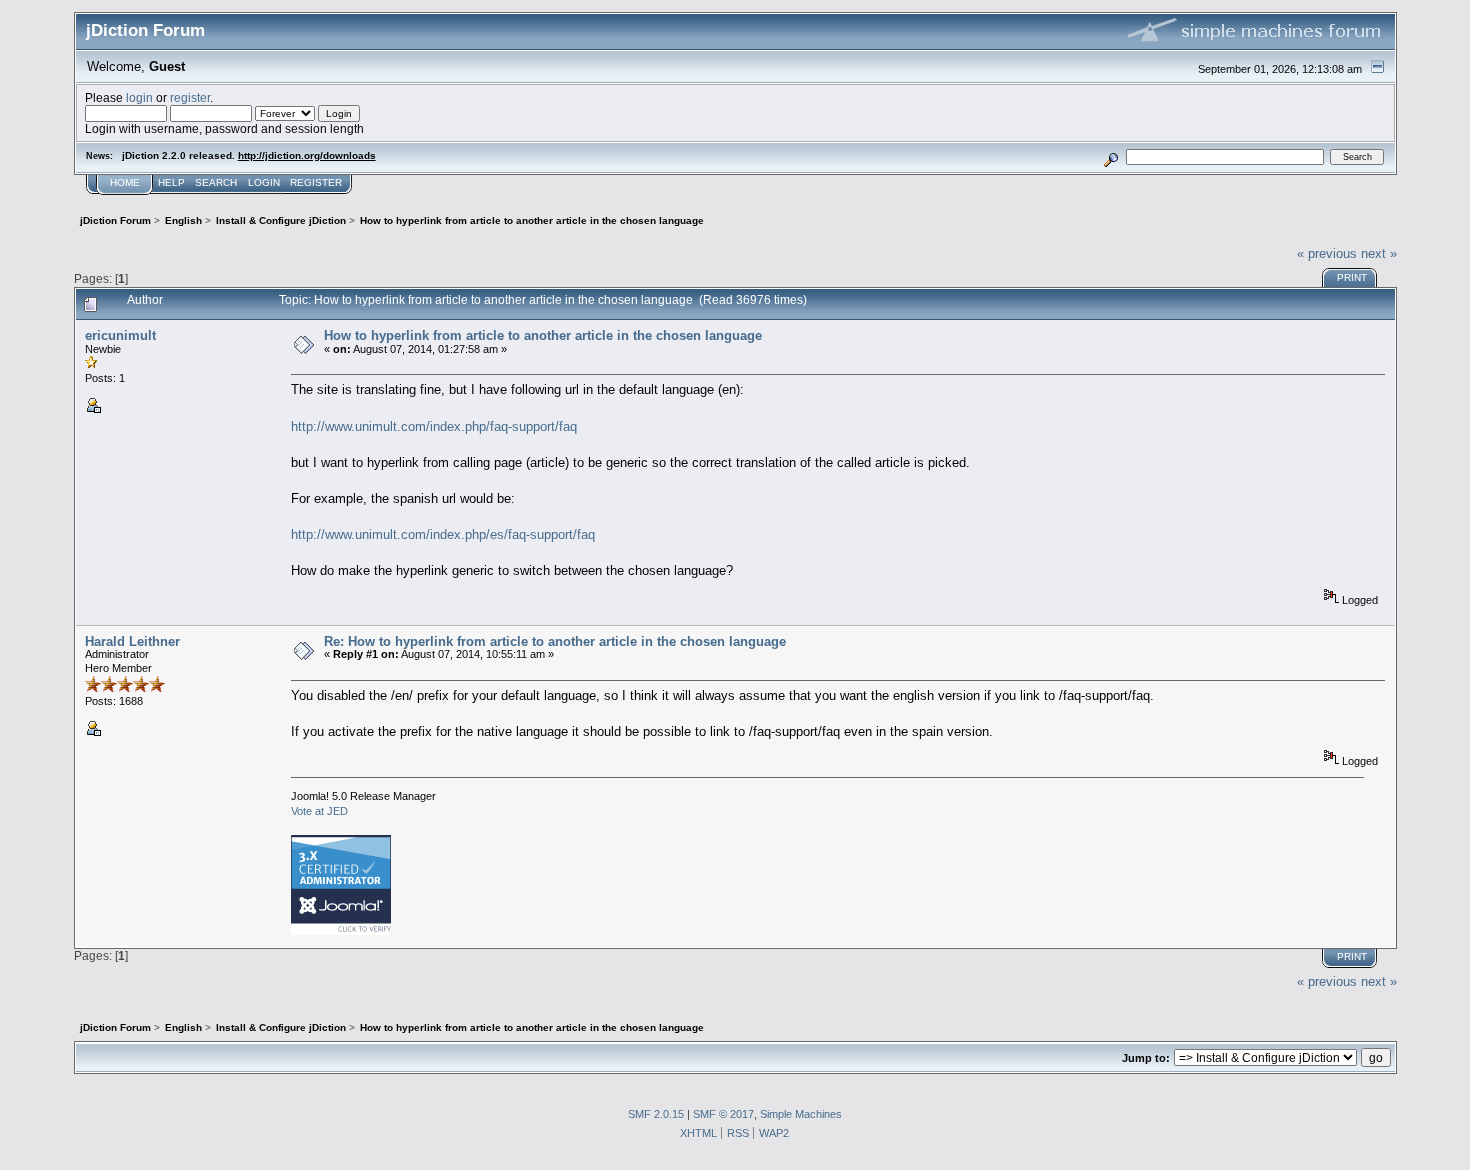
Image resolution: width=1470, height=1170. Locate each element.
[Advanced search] (1110, 156)
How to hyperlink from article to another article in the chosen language (543, 335)
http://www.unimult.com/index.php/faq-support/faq (434, 426)
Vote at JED (319, 811)
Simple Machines (801, 1114)
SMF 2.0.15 (656, 1114)
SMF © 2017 (723, 1114)
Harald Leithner (132, 641)
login (139, 97)
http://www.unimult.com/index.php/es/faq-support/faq (443, 534)
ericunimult (120, 335)
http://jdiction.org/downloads (307, 155)
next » (1379, 253)
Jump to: (1146, 1058)
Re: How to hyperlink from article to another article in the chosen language (555, 641)
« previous (1327, 253)
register (190, 97)
